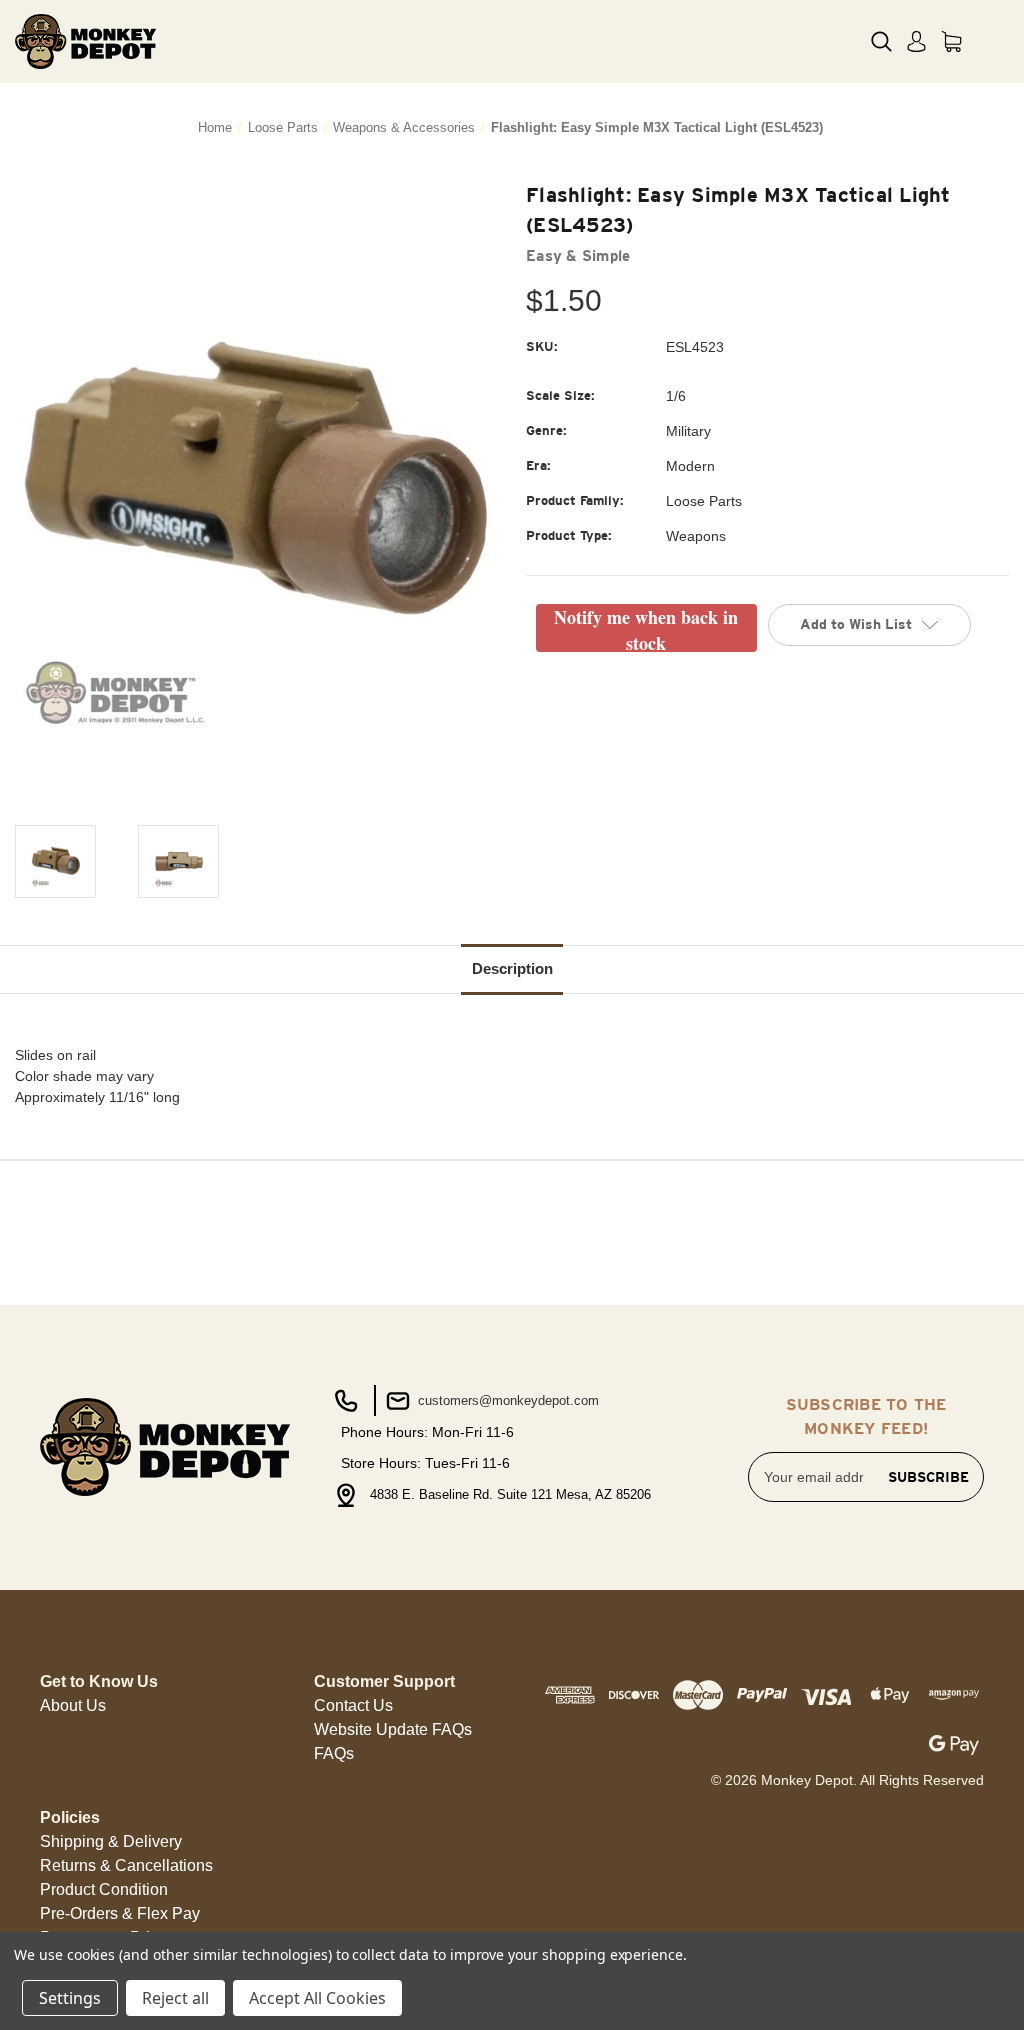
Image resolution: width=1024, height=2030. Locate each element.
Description (512, 968)
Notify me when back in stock (646, 628)
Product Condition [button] (104, 1889)
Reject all (175, 1998)
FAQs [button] (334, 1753)
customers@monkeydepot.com (506, 1400)
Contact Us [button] (353, 1705)
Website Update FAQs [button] (393, 1729)
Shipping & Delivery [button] (111, 1841)
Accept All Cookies (317, 1998)
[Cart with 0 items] (951, 41)
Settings (70, 1998)
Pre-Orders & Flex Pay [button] (120, 1913)
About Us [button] (73, 1705)
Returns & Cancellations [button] (126, 1865)
